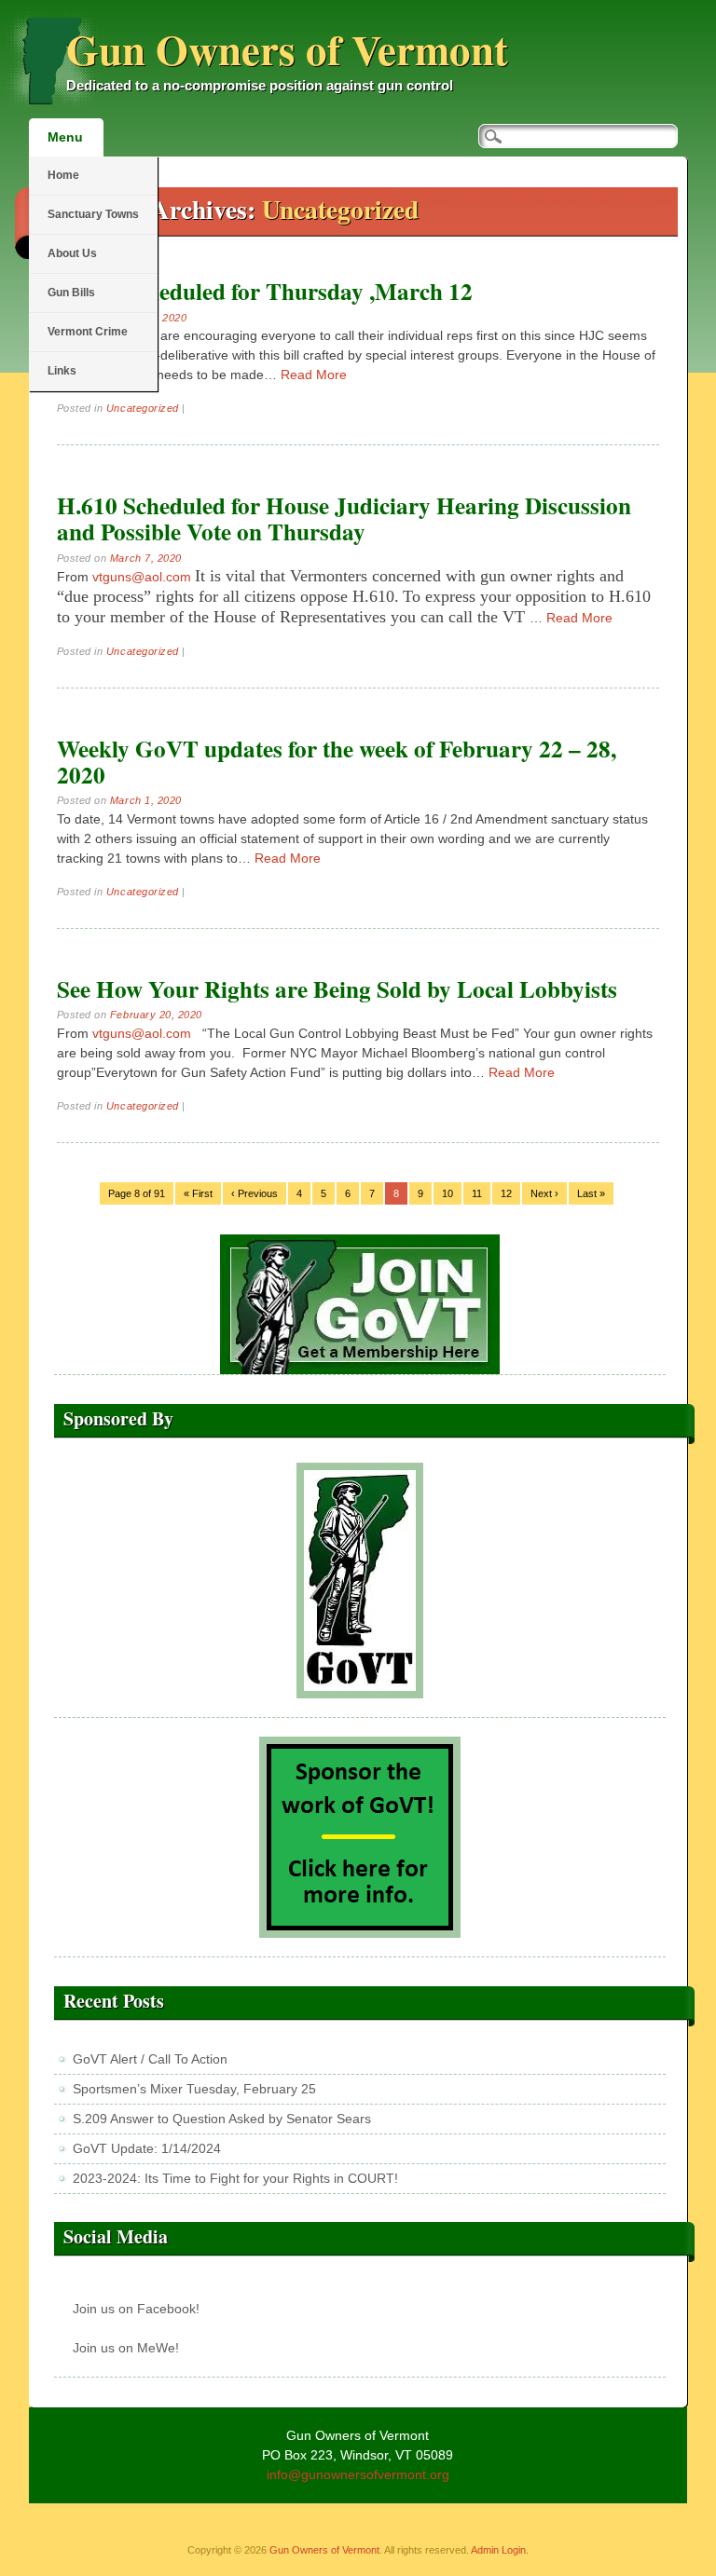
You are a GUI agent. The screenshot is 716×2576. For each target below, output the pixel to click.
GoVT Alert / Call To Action (150, 2059)
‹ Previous (255, 1193)
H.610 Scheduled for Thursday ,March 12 (265, 291)
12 (506, 1193)
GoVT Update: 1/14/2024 (147, 2148)
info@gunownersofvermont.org (358, 2474)
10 (447, 1193)
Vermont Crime (88, 332)
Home (63, 175)
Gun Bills (71, 293)
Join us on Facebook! (136, 2309)
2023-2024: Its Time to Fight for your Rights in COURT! (235, 2178)
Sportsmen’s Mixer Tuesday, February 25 (194, 2089)
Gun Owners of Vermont (287, 49)
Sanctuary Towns (93, 214)
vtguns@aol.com (142, 577)
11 (477, 1193)
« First (198, 1193)
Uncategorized (143, 408)
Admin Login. (500, 2550)
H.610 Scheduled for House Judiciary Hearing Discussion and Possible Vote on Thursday (344, 518)
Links (62, 371)
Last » (591, 1193)
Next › (544, 1193)
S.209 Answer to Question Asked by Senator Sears (222, 2119)
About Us (72, 253)
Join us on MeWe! (126, 2348)
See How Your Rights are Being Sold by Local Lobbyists (337, 989)
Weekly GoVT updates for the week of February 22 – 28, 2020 (337, 762)
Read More (314, 375)
